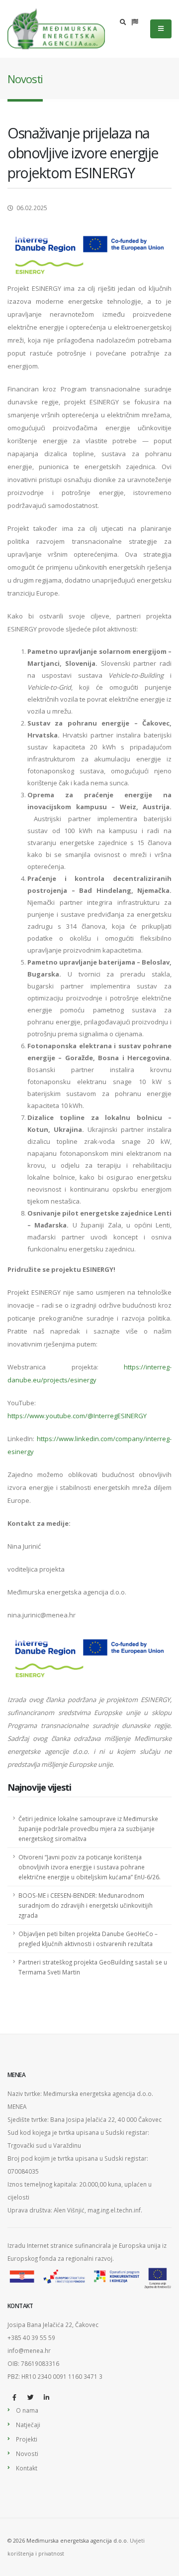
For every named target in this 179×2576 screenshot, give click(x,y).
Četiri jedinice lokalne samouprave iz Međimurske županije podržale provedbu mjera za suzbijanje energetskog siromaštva (88, 1829)
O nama (27, 2410)
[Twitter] (30, 2397)
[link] (89, 1658)
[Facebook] (14, 2397)
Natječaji (28, 2425)
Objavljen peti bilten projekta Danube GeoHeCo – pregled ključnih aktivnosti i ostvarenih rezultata (88, 1939)
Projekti (27, 2439)
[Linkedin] (46, 2397)
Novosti (27, 2453)
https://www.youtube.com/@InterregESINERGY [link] (77, 1416)
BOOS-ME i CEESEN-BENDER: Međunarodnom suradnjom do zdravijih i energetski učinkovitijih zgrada (86, 1905)
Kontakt (27, 2468)
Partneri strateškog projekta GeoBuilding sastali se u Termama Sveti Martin (93, 1967)
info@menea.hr (29, 2350)
